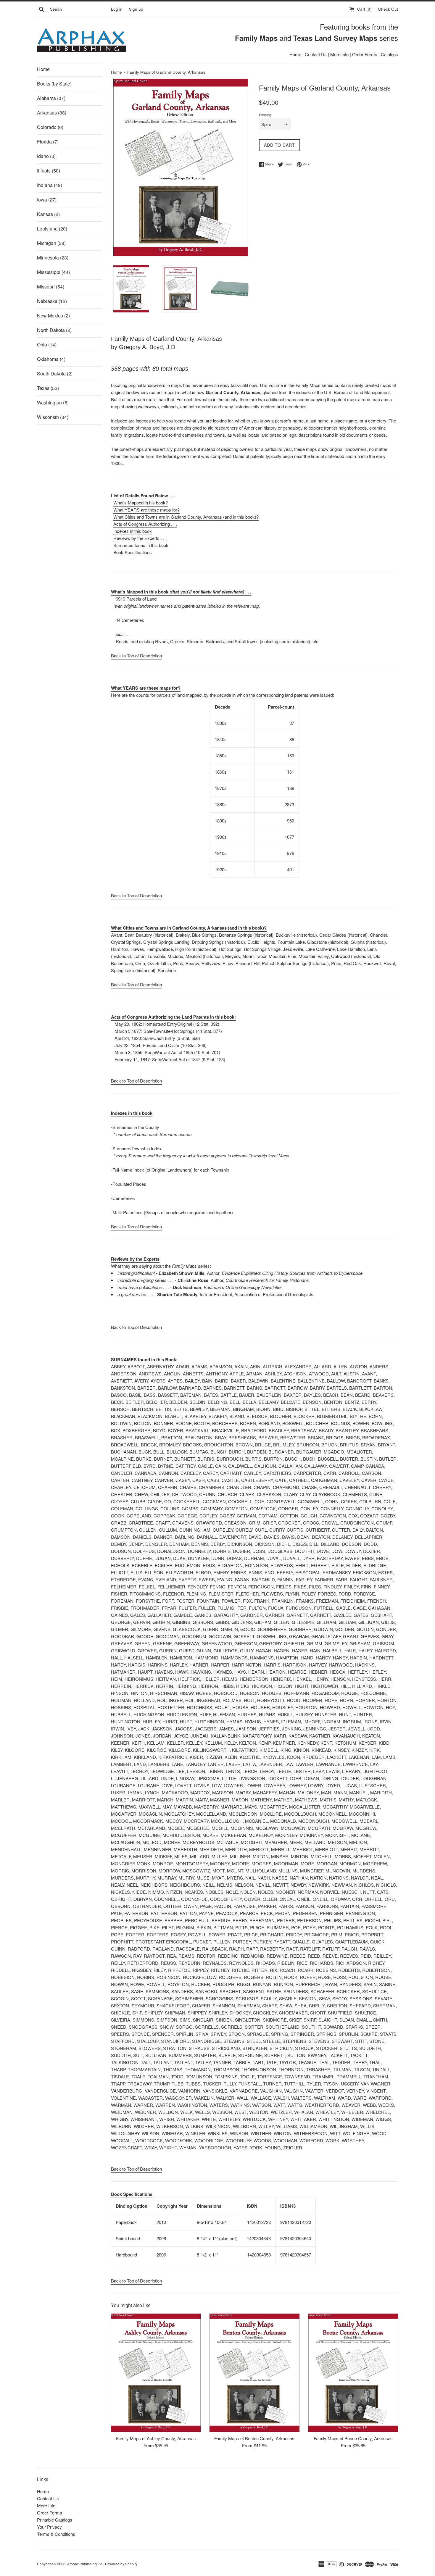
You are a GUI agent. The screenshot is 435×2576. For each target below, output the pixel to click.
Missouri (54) (51, 287)
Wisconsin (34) (53, 417)
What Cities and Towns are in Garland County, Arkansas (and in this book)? (186, 517)
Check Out (388, 9)
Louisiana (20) (52, 229)
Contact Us (316, 54)
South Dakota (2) (55, 374)
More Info (339, 54)
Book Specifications (133, 552)
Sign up (136, 9)
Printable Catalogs (55, 2520)
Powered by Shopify (121, 2564)
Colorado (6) (50, 127)
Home (295, 54)
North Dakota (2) (54, 330)
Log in (117, 9)
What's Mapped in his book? (141, 503)
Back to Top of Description (136, 655)
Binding (265, 115)
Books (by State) (54, 84)
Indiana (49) (50, 185)
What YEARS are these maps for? (146, 510)
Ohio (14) (47, 345)
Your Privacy (49, 2527)
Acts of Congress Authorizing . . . (145, 524)
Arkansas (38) (52, 113)
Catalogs (389, 54)
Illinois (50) (49, 171)
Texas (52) (48, 388)
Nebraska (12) (52, 301)
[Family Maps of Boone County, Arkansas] (353, 2373)
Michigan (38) (51, 243)
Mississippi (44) (53, 272)
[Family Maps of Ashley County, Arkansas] (156, 2373)
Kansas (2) (48, 214)
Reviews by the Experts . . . (140, 538)
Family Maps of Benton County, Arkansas (254, 2438)
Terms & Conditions (56, 2534)
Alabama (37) (51, 98)
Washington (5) (53, 403)
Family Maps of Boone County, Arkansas (353, 2438)
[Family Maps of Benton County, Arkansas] (254, 2373)
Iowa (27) (47, 200)
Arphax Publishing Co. (85, 2564)
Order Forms (365, 54)
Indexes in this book (133, 531)
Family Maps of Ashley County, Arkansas (156, 2438)
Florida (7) (48, 142)
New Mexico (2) (53, 316)
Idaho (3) (46, 156)
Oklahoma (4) (51, 359)
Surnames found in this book (141, 545)
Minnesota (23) (53, 258)
